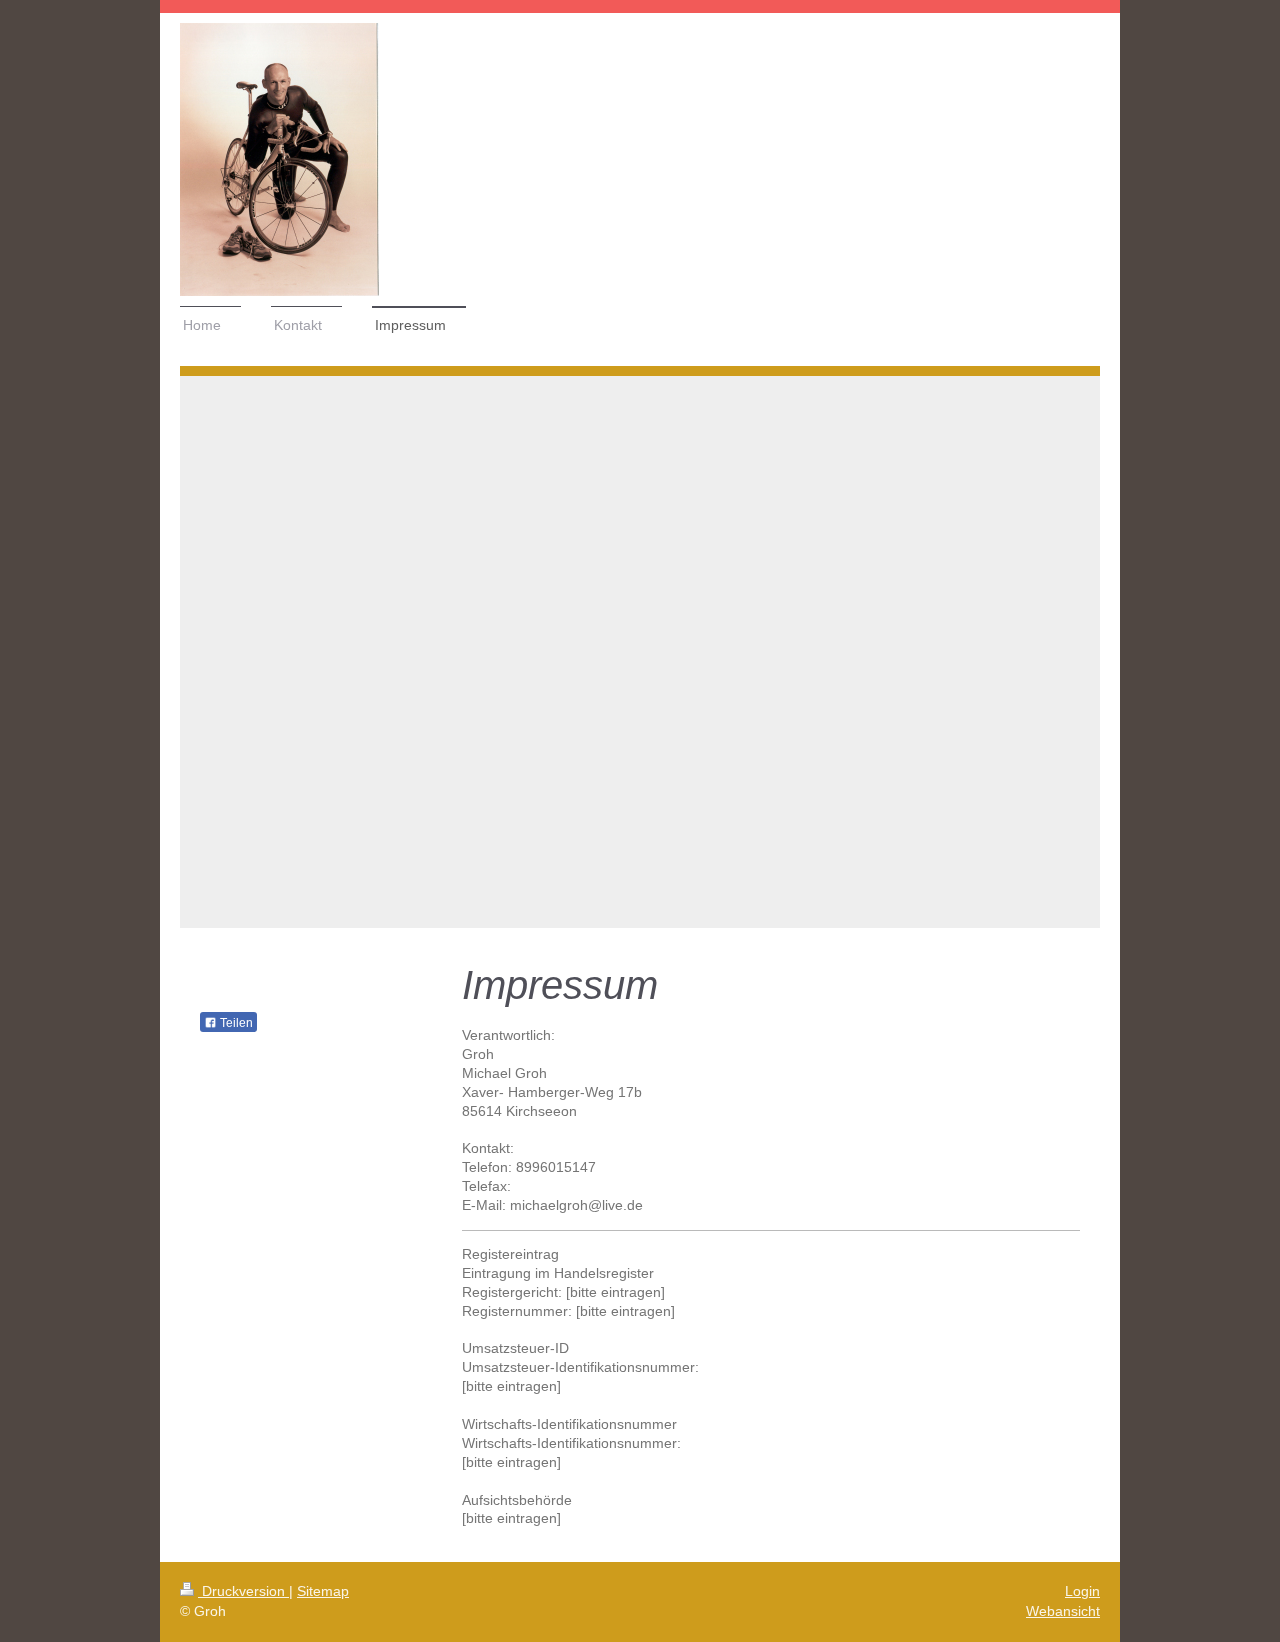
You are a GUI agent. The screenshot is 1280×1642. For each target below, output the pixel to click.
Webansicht (1063, 1611)
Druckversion (243, 1591)
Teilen (235, 1023)
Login (1082, 1591)
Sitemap (323, 1591)
